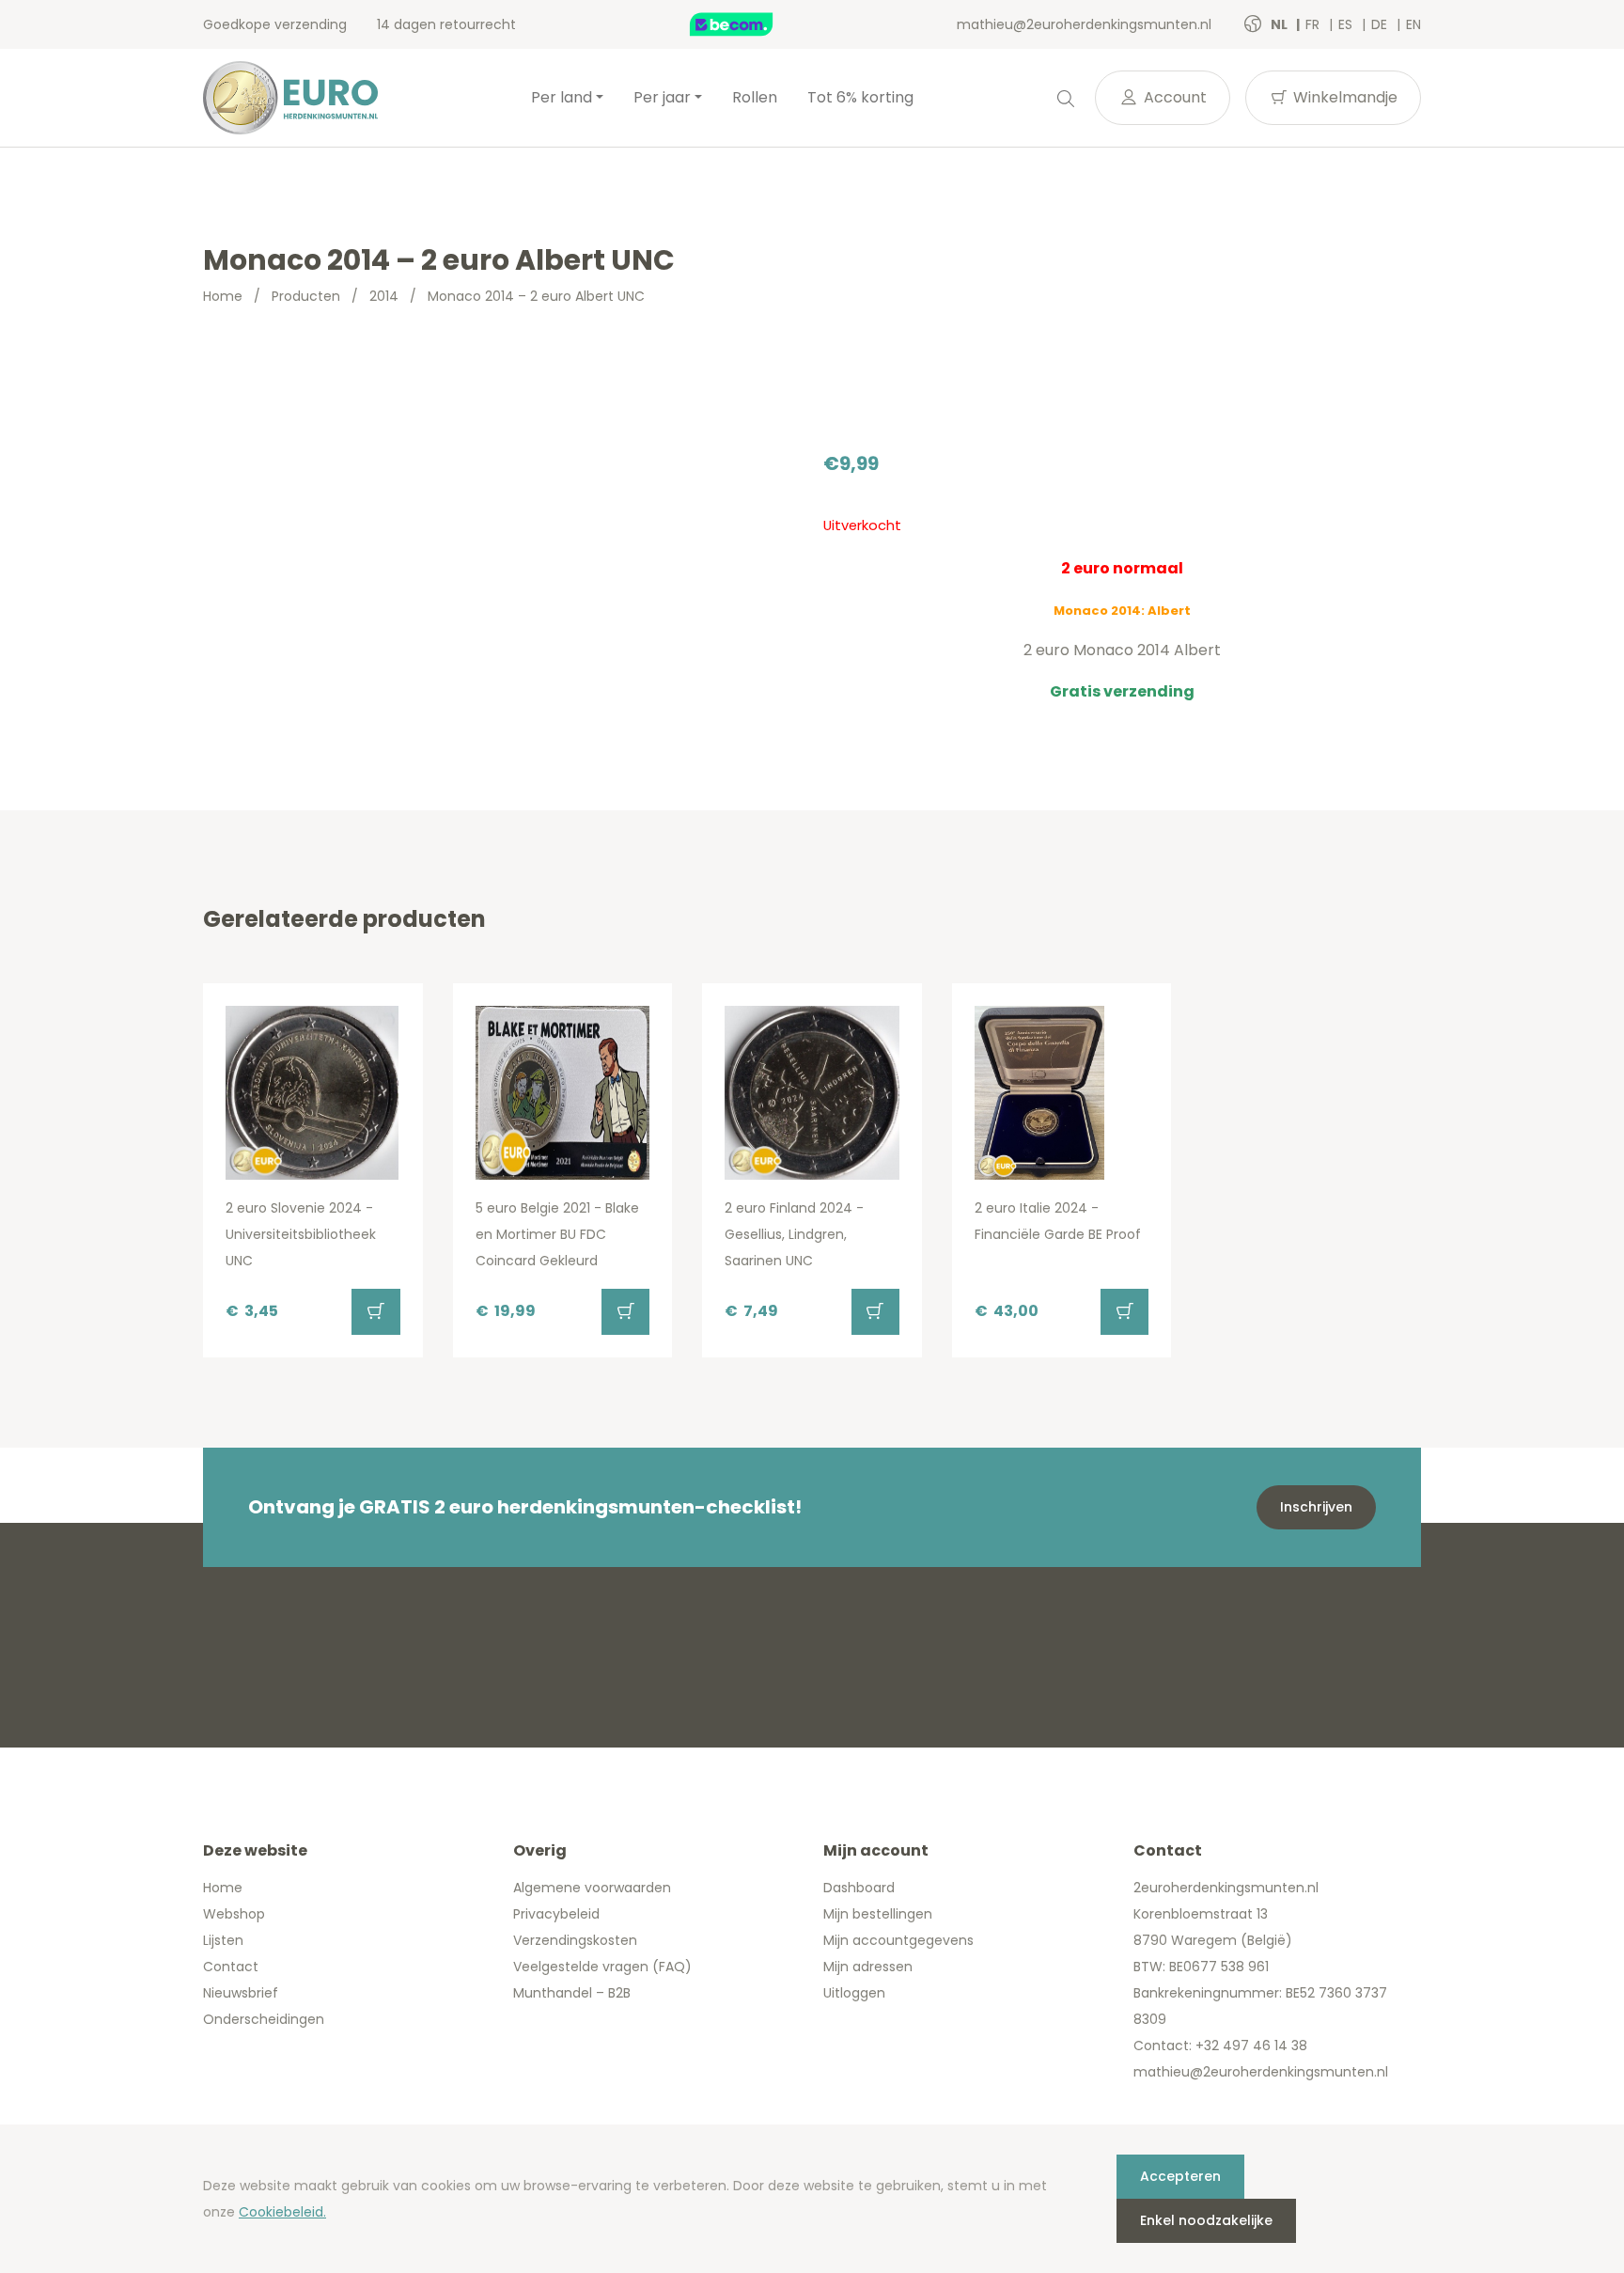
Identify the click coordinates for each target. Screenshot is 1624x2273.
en (1413, 24)
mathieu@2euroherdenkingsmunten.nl (1084, 24)
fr (1314, 24)
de (1381, 24)
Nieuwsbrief (241, 1993)
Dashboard (859, 1888)
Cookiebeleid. (282, 2212)
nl (1280, 24)
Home (223, 296)
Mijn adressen (868, 1967)
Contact (231, 1967)
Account (1173, 97)
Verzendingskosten (575, 1940)
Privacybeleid (556, 1914)
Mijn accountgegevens (898, 1940)
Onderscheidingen (264, 2019)
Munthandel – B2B (572, 1993)
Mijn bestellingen (878, 1914)
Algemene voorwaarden (592, 1888)
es (1347, 24)
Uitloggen (854, 1993)
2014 (384, 296)
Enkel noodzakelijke (1206, 2220)
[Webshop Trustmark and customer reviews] (751, 24)
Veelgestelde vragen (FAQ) (602, 1967)
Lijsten (223, 1940)
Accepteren (1180, 2176)
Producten (306, 296)
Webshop (234, 1914)
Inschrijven (1316, 1507)
